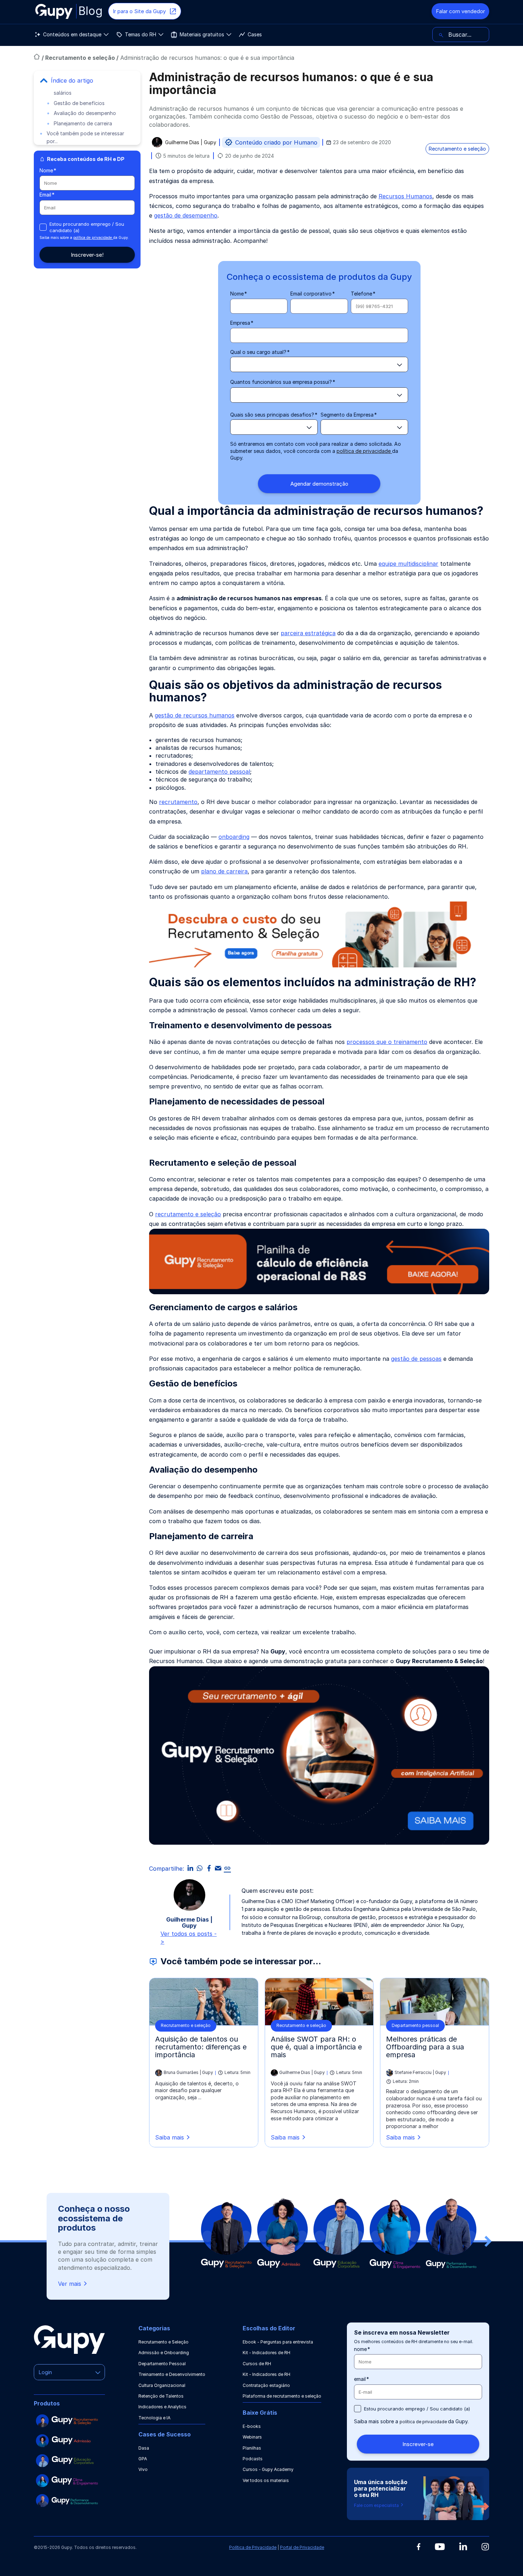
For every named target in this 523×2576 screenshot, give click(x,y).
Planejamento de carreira (83, 123)
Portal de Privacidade (302, 2547)
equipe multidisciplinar (408, 564)
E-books (252, 2426)
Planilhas (252, 2448)
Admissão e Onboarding (164, 2353)
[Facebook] (419, 2547)
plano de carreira (224, 871)
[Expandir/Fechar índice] (44, 80)
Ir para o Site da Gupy (139, 11)
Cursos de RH (257, 2364)
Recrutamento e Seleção (163, 2342)
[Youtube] (440, 2547)
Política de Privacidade (253, 2547)
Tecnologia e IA (154, 2418)
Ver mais (70, 2284)
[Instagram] (485, 2547)
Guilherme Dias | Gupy (191, 143)
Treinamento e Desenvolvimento (172, 2374)
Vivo (143, 2469)
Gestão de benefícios (79, 103)
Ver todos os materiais (266, 2480)
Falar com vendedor (460, 11)
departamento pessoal (219, 772)
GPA (143, 2459)
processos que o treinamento (387, 1042)
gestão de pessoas (416, 1359)
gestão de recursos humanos (195, 715)
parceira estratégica (308, 633)
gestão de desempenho (186, 215)
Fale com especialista (377, 2505)
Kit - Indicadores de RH (266, 2353)
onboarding (234, 837)
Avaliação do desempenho (85, 113)
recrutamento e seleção (188, 1214)
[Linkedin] (463, 2546)
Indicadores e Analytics (162, 2407)
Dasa (144, 2448)
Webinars (252, 2437)
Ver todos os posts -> (189, 1938)
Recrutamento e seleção (81, 58)
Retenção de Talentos (161, 2396)
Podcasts (253, 2459)
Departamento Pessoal (162, 2364)
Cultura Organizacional (162, 2385)
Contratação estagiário (266, 2385)
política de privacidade (93, 237)
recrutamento (178, 802)
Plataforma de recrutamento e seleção (282, 2396)
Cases (255, 34)
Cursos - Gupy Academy (268, 2469)
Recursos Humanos (405, 196)
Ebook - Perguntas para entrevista (278, 2342)
